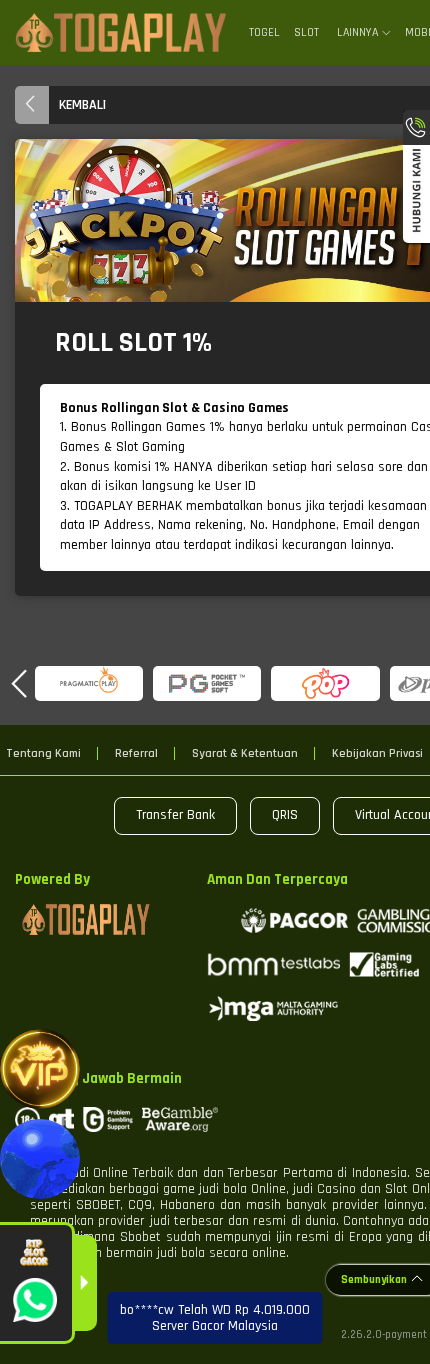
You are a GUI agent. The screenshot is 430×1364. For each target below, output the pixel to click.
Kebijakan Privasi (377, 754)
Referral (136, 754)
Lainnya (357, 33)
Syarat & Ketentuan (245, 754)
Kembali (82, 105)
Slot (306, 32)
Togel (264, 32)
